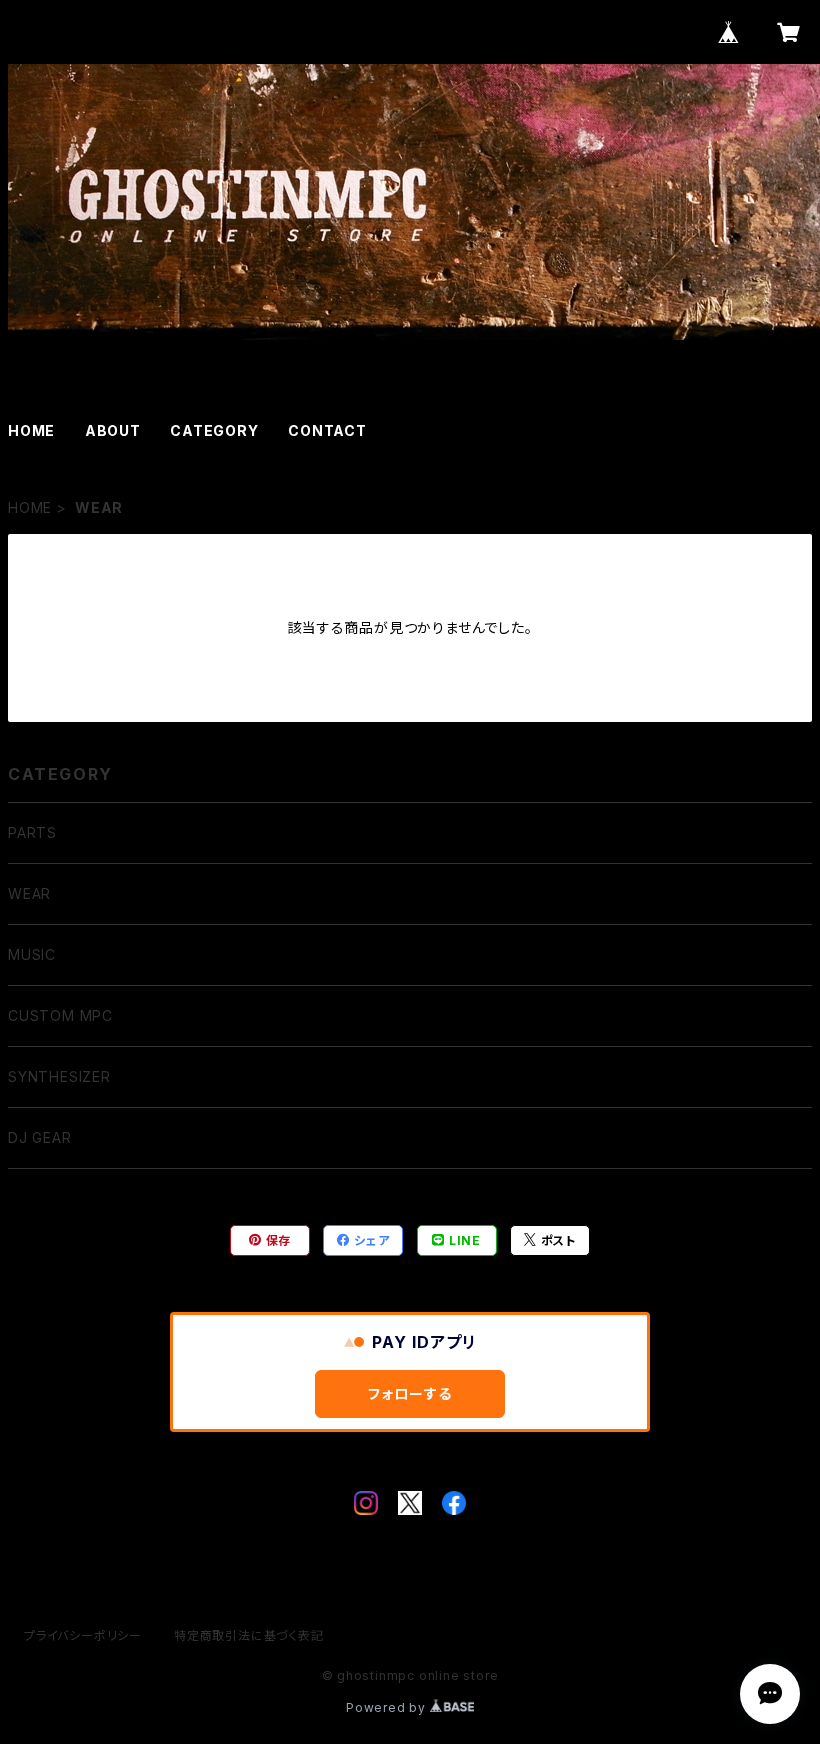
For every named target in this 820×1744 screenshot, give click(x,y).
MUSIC (32, 954)
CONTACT (327, 430)
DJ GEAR (40, 1137)
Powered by (388, 1707)
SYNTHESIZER (59, 1076)
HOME (31, 430)
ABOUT (113, 430)
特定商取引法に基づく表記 (249, 1635)
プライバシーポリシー (83, 1635)
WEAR (29, 893)
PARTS (32, 832)
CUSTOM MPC (60, 1015)
